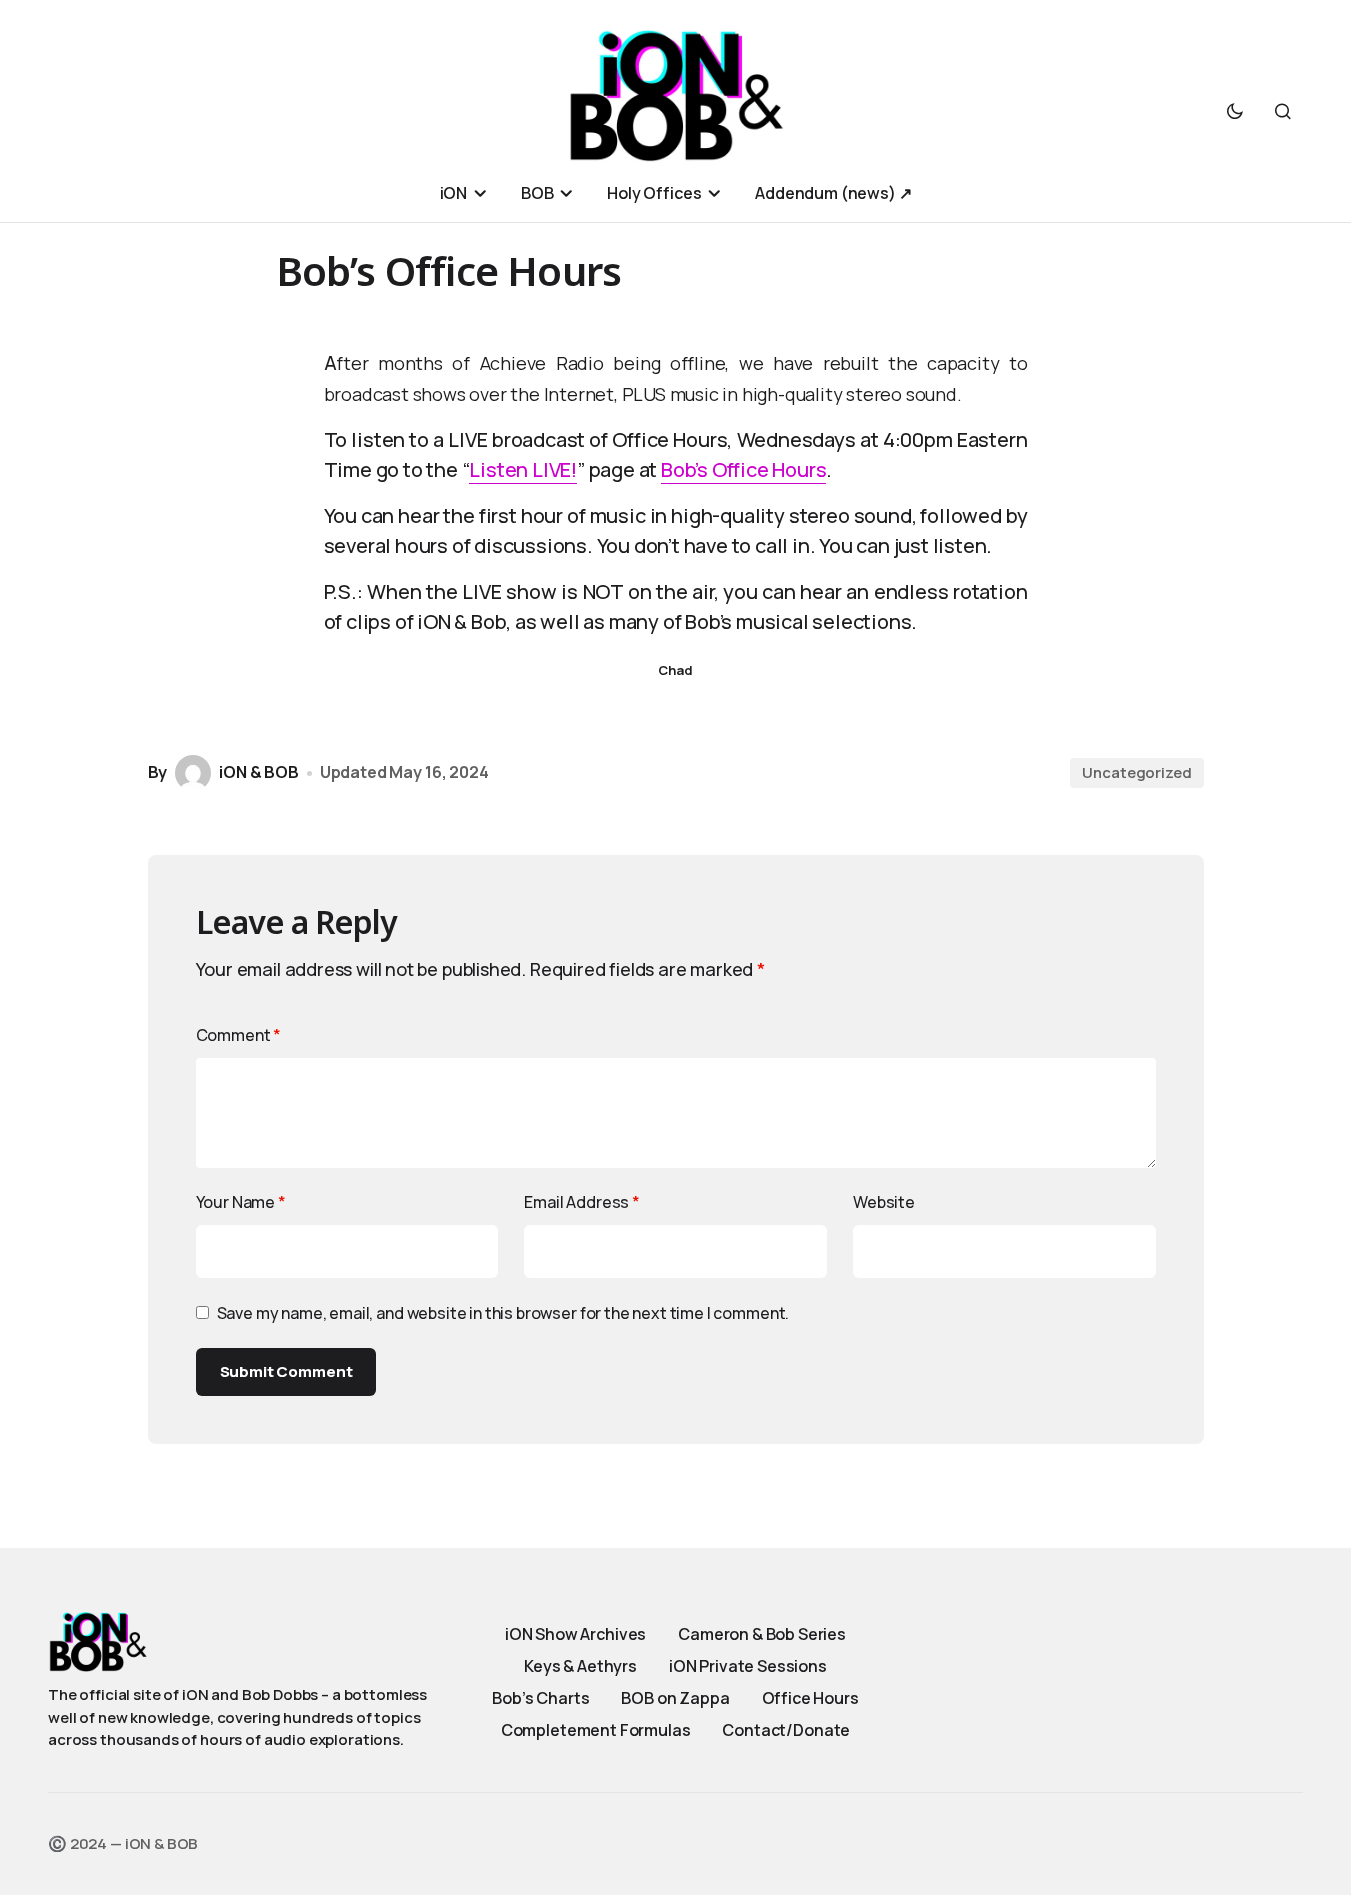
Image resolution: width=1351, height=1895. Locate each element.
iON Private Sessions (748, 1666)
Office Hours (810, 1698)
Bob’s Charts (540, 1698)
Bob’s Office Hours (743, 469)
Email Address (582, 1202)
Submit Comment (286, 1371)
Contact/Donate (786, 1730)
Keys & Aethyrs (580, 1666)
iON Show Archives (575, 1634)
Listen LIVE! (523, 469)
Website (884, 1202)
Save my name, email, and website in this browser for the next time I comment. (503, 1313)
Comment (239, 1035)
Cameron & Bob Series (762, 1634)
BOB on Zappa (675, 1698)
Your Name (241, 1202)
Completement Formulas (596, 1730)
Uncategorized (1136, 772)
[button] (1235, 111)
